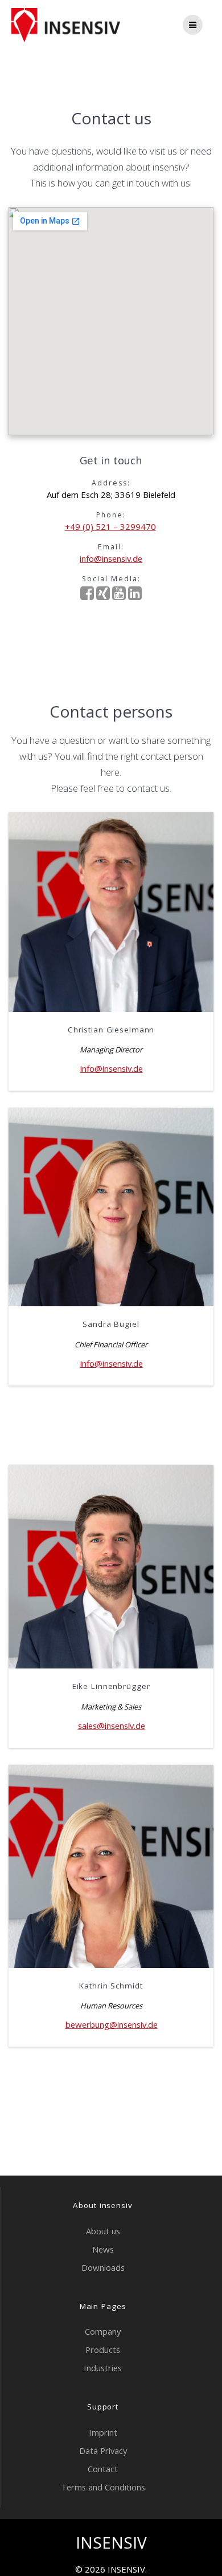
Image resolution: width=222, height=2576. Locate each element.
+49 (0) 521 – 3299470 (110, 526)
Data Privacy (103, 2451)
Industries (103, 2368)
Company (103, 2331)
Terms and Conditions (103, 2487)
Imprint (103, 2432)
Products (103, 2350)
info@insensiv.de (111, 558)
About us (103, 2231)
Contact (103, 2469)
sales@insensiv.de (112, 1726)
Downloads (103, 2267)
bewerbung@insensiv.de (112, 2024)
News (103, 2249)
